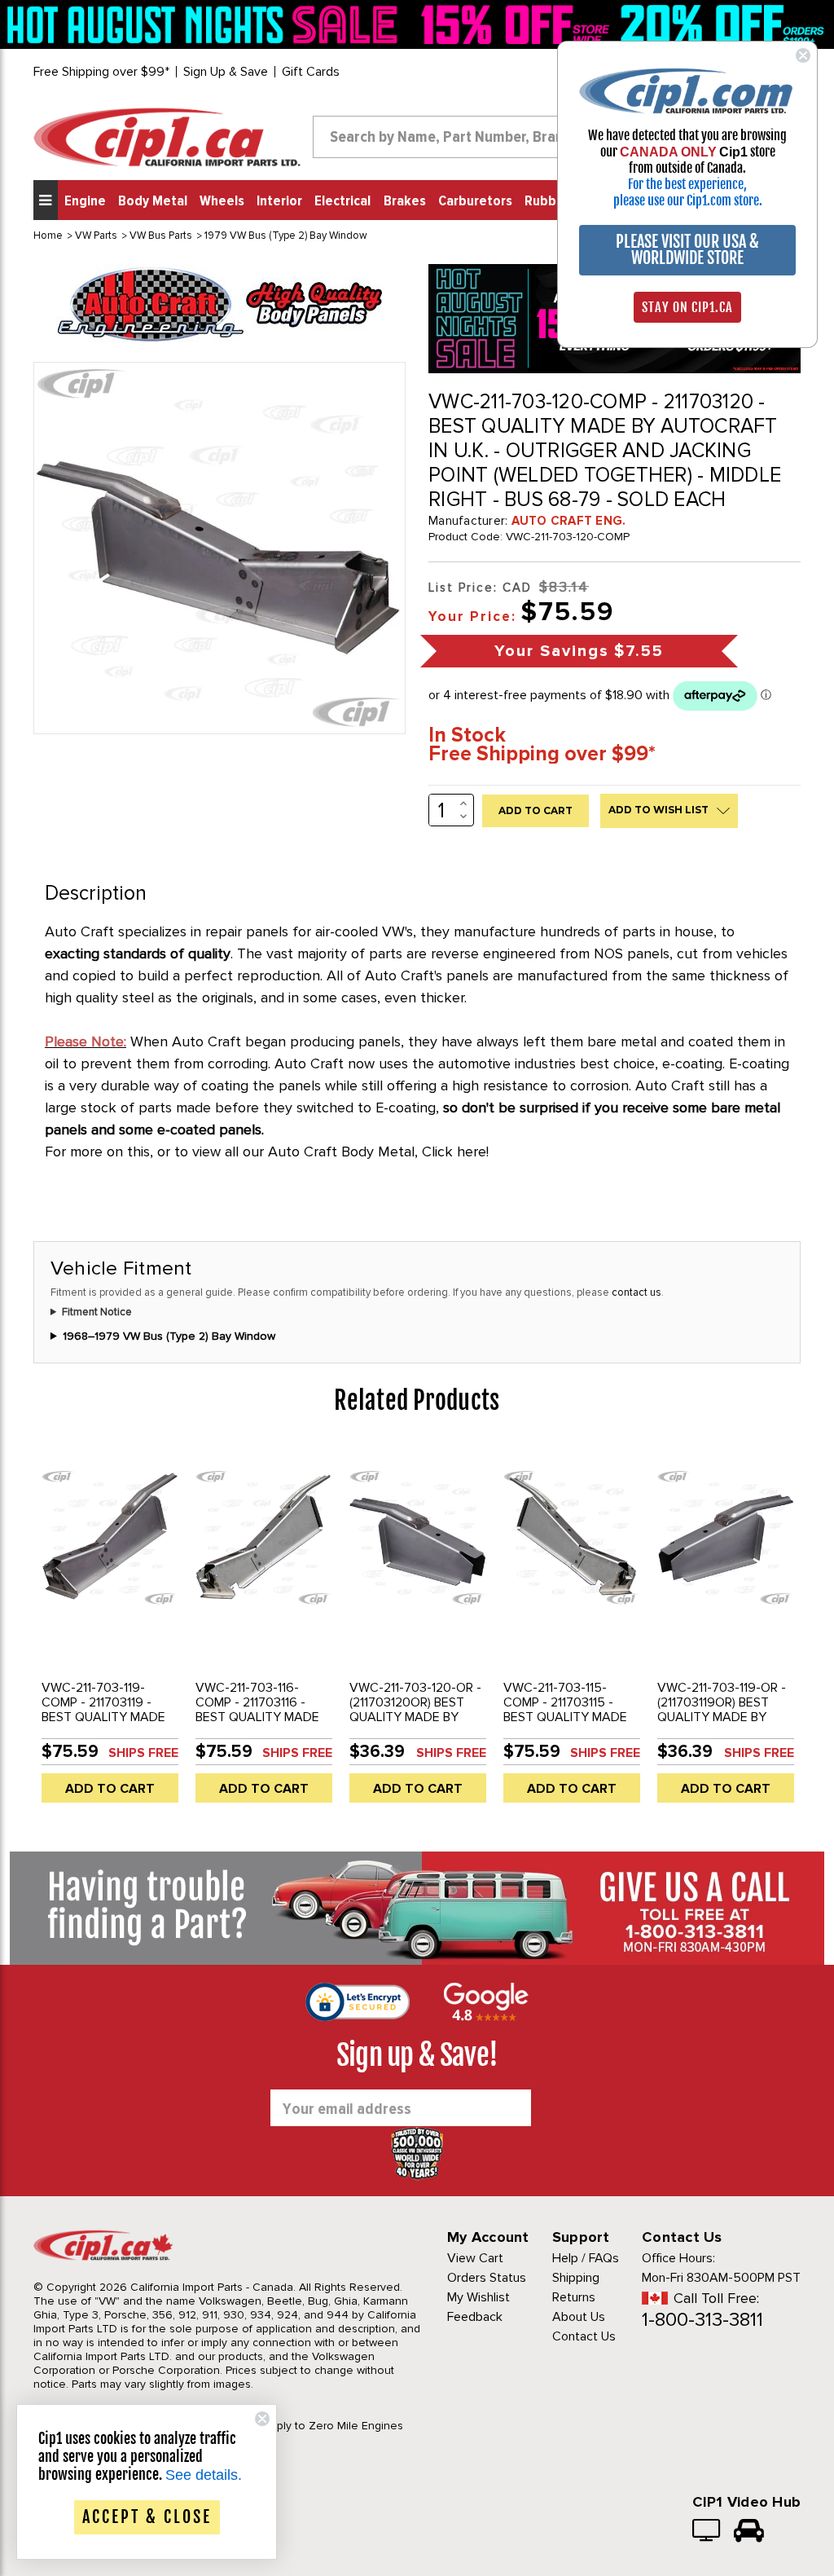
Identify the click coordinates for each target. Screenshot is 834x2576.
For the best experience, (687, 184)
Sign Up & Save (226, 72)
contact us (636, 1292)
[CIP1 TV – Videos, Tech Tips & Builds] (707, 2532)
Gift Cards (311, 72)
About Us (579, 2317)
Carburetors (475, 201)
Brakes (405, 201)
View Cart (475, 2258)
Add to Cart (110, 1789)
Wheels (222, 201)
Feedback (475, 2317)
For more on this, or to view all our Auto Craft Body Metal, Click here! (267, 1151)
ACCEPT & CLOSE (147, 2517)
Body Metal (153, 201)
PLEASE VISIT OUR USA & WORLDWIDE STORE (687, 250)
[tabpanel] (110, 1630)
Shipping (576, 2278)
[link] (206, 24)
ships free (143, 1753)
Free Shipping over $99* (101, 72)
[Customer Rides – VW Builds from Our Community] (749, 2532)
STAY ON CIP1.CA (687, 307)
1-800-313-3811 (702, 2320)
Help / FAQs (586, 2258)
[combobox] (462, 137)
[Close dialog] (803, 55)
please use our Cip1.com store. (688, 200)
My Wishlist (478, 2297)
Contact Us (584, 2336)
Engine (85, 201)
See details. (204, 2475)
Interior (279, 201)
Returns (574, 2297)
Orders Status (487, 2278)
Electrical (342, 201)
